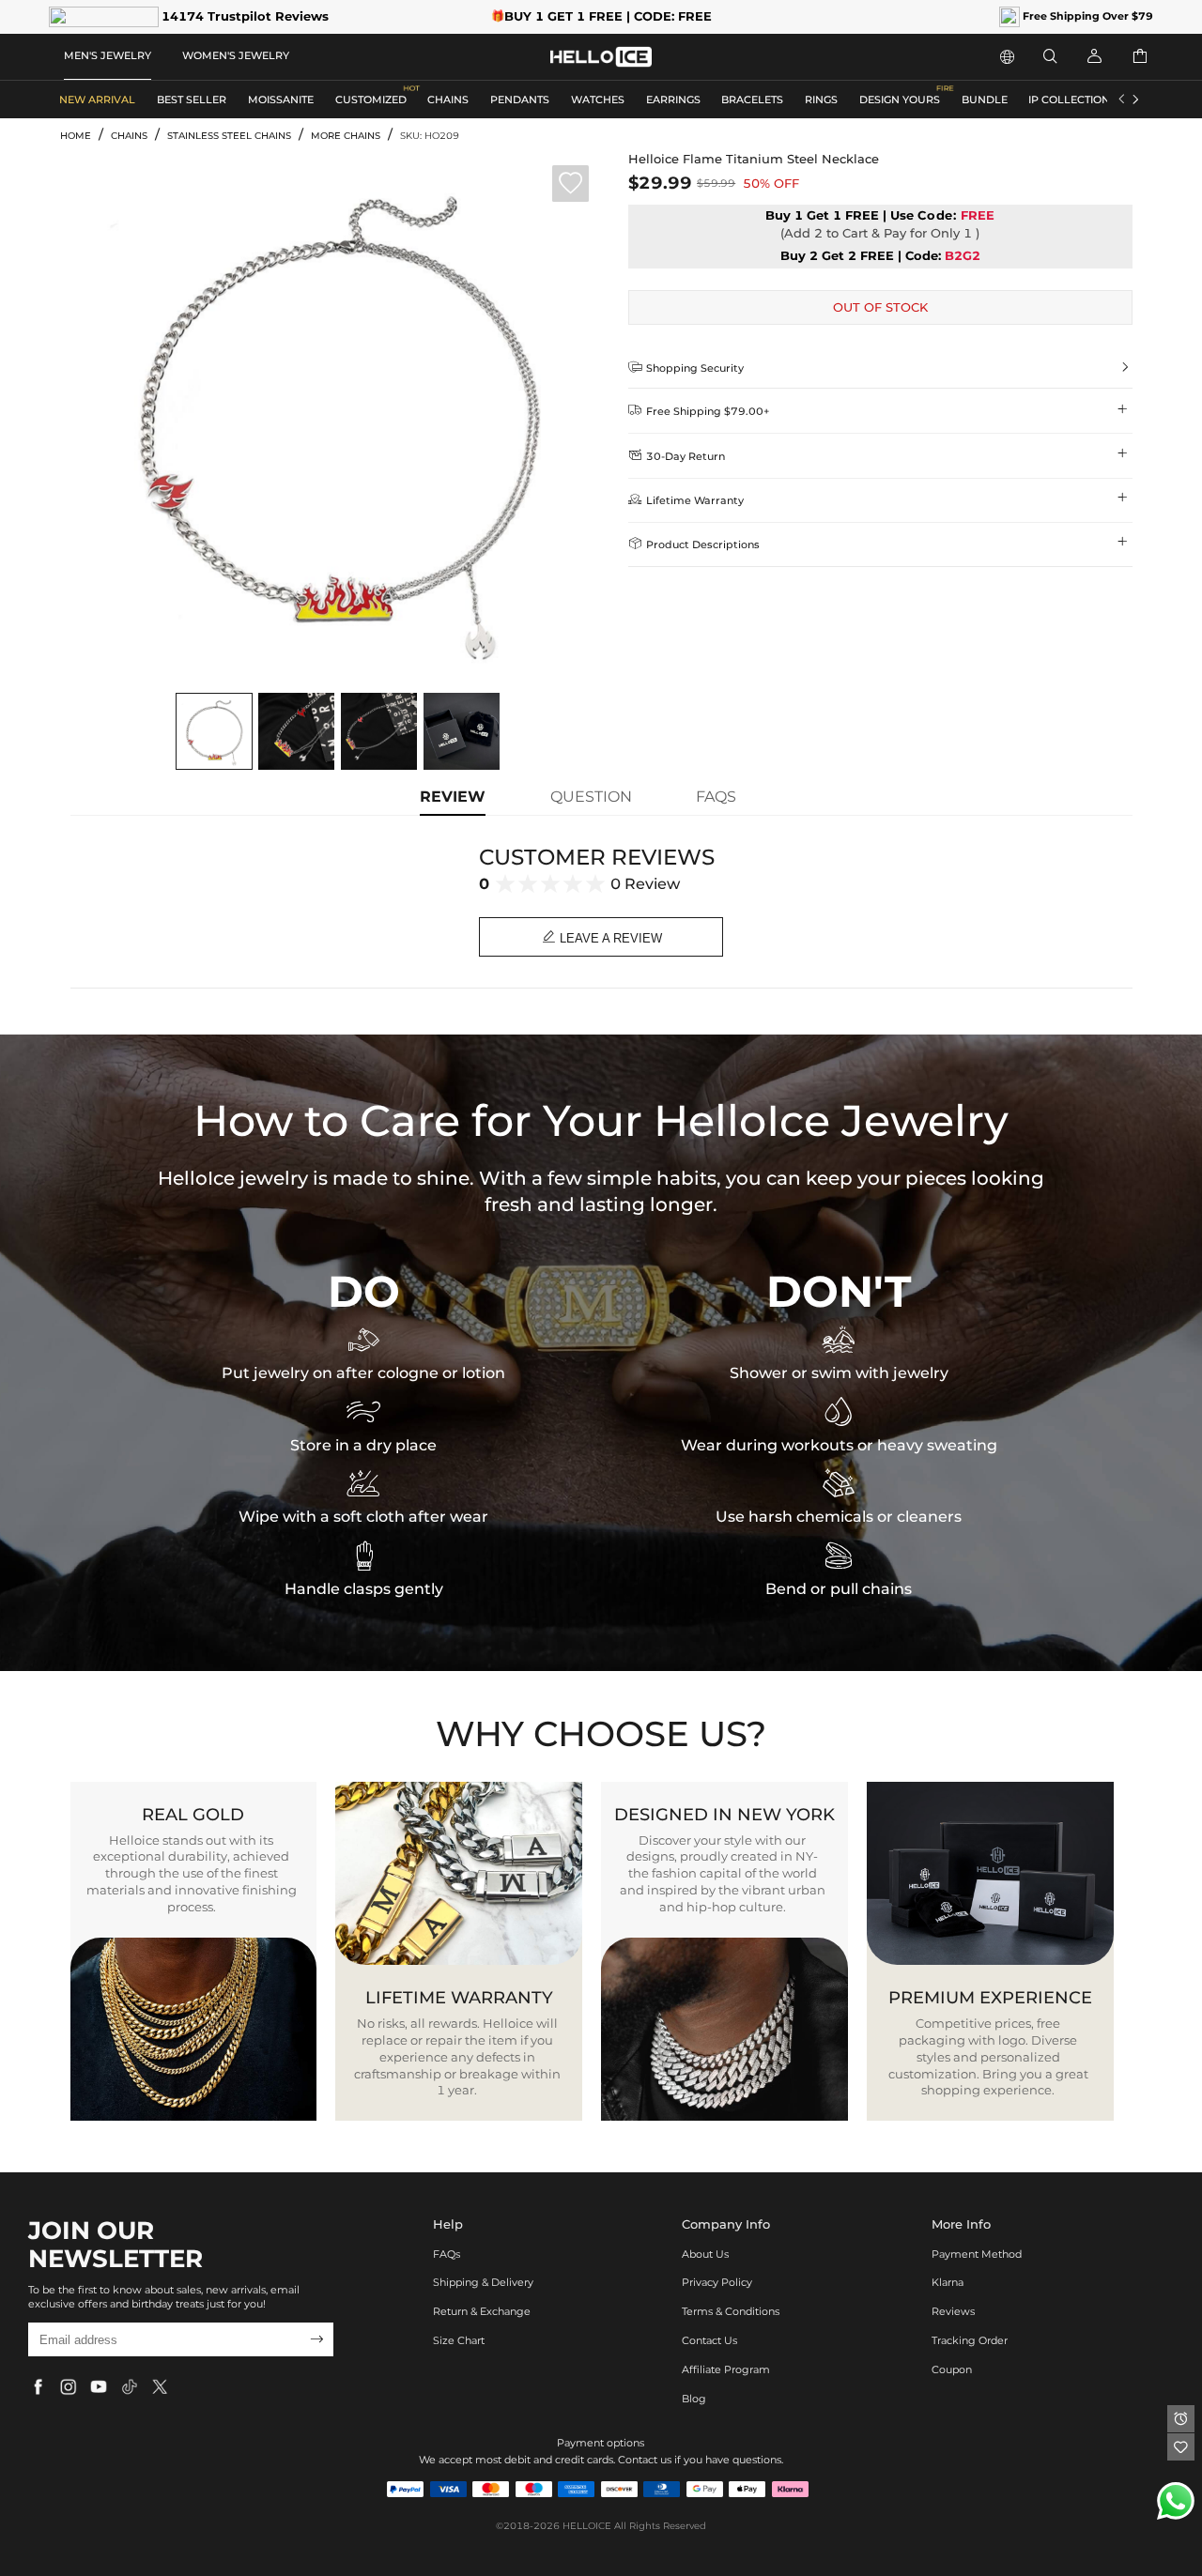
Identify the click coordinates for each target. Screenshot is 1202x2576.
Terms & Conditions (731, 2311)
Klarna (948, 2282)
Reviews (953, 2311)
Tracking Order (970, 2340)
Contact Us (709, 2340)
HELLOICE (587, 2526)
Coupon (952, 2369)
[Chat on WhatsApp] (1176, 2501)
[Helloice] (601, 57)
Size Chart (459, 2340)
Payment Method (977, 2254)
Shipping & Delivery (483, 2282)
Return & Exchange (482, 2311)
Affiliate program (726, 2369)
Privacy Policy (717, 2282)
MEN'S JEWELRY (108, 55)
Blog (694, 2399)
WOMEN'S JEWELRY (236, 55)
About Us (705, 2254)
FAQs (447, 2254)
